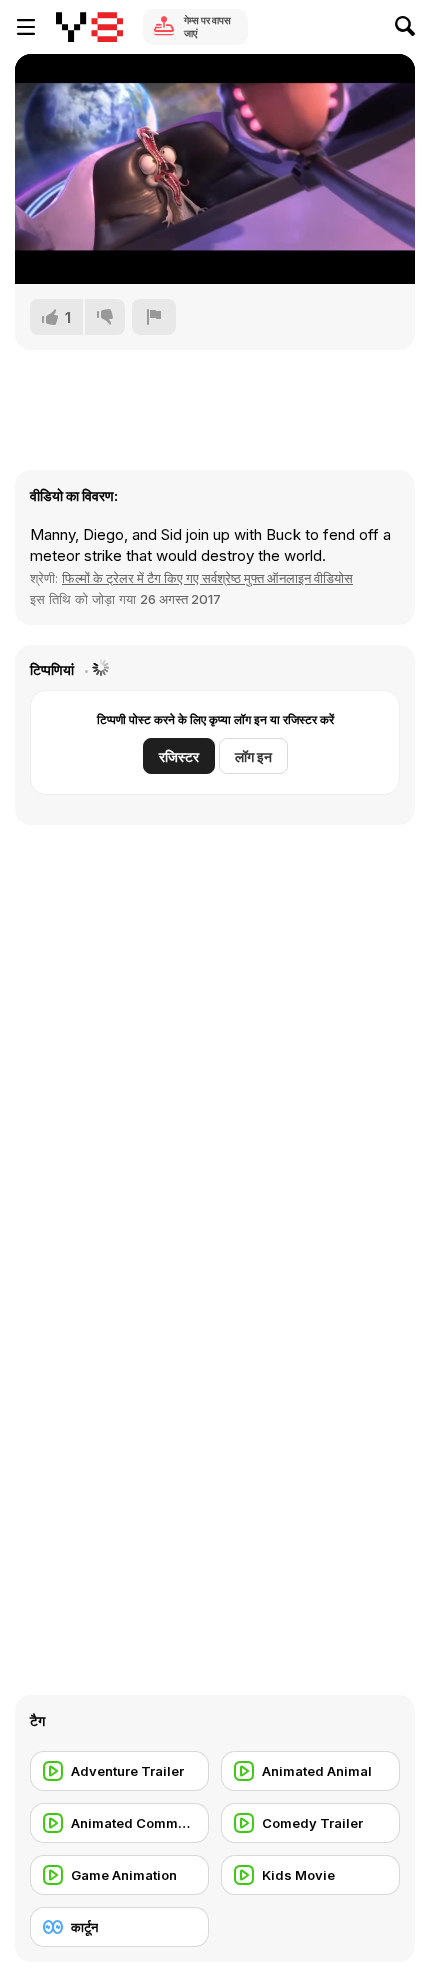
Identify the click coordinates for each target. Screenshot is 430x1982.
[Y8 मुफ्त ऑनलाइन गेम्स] (89, 27)
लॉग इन (253, 756)
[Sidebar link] (26, 27)
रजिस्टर (179, 756)
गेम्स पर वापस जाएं (207, 26)
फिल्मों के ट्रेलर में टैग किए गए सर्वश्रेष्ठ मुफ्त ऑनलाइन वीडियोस (207, 578)
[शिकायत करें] (154, 317)
